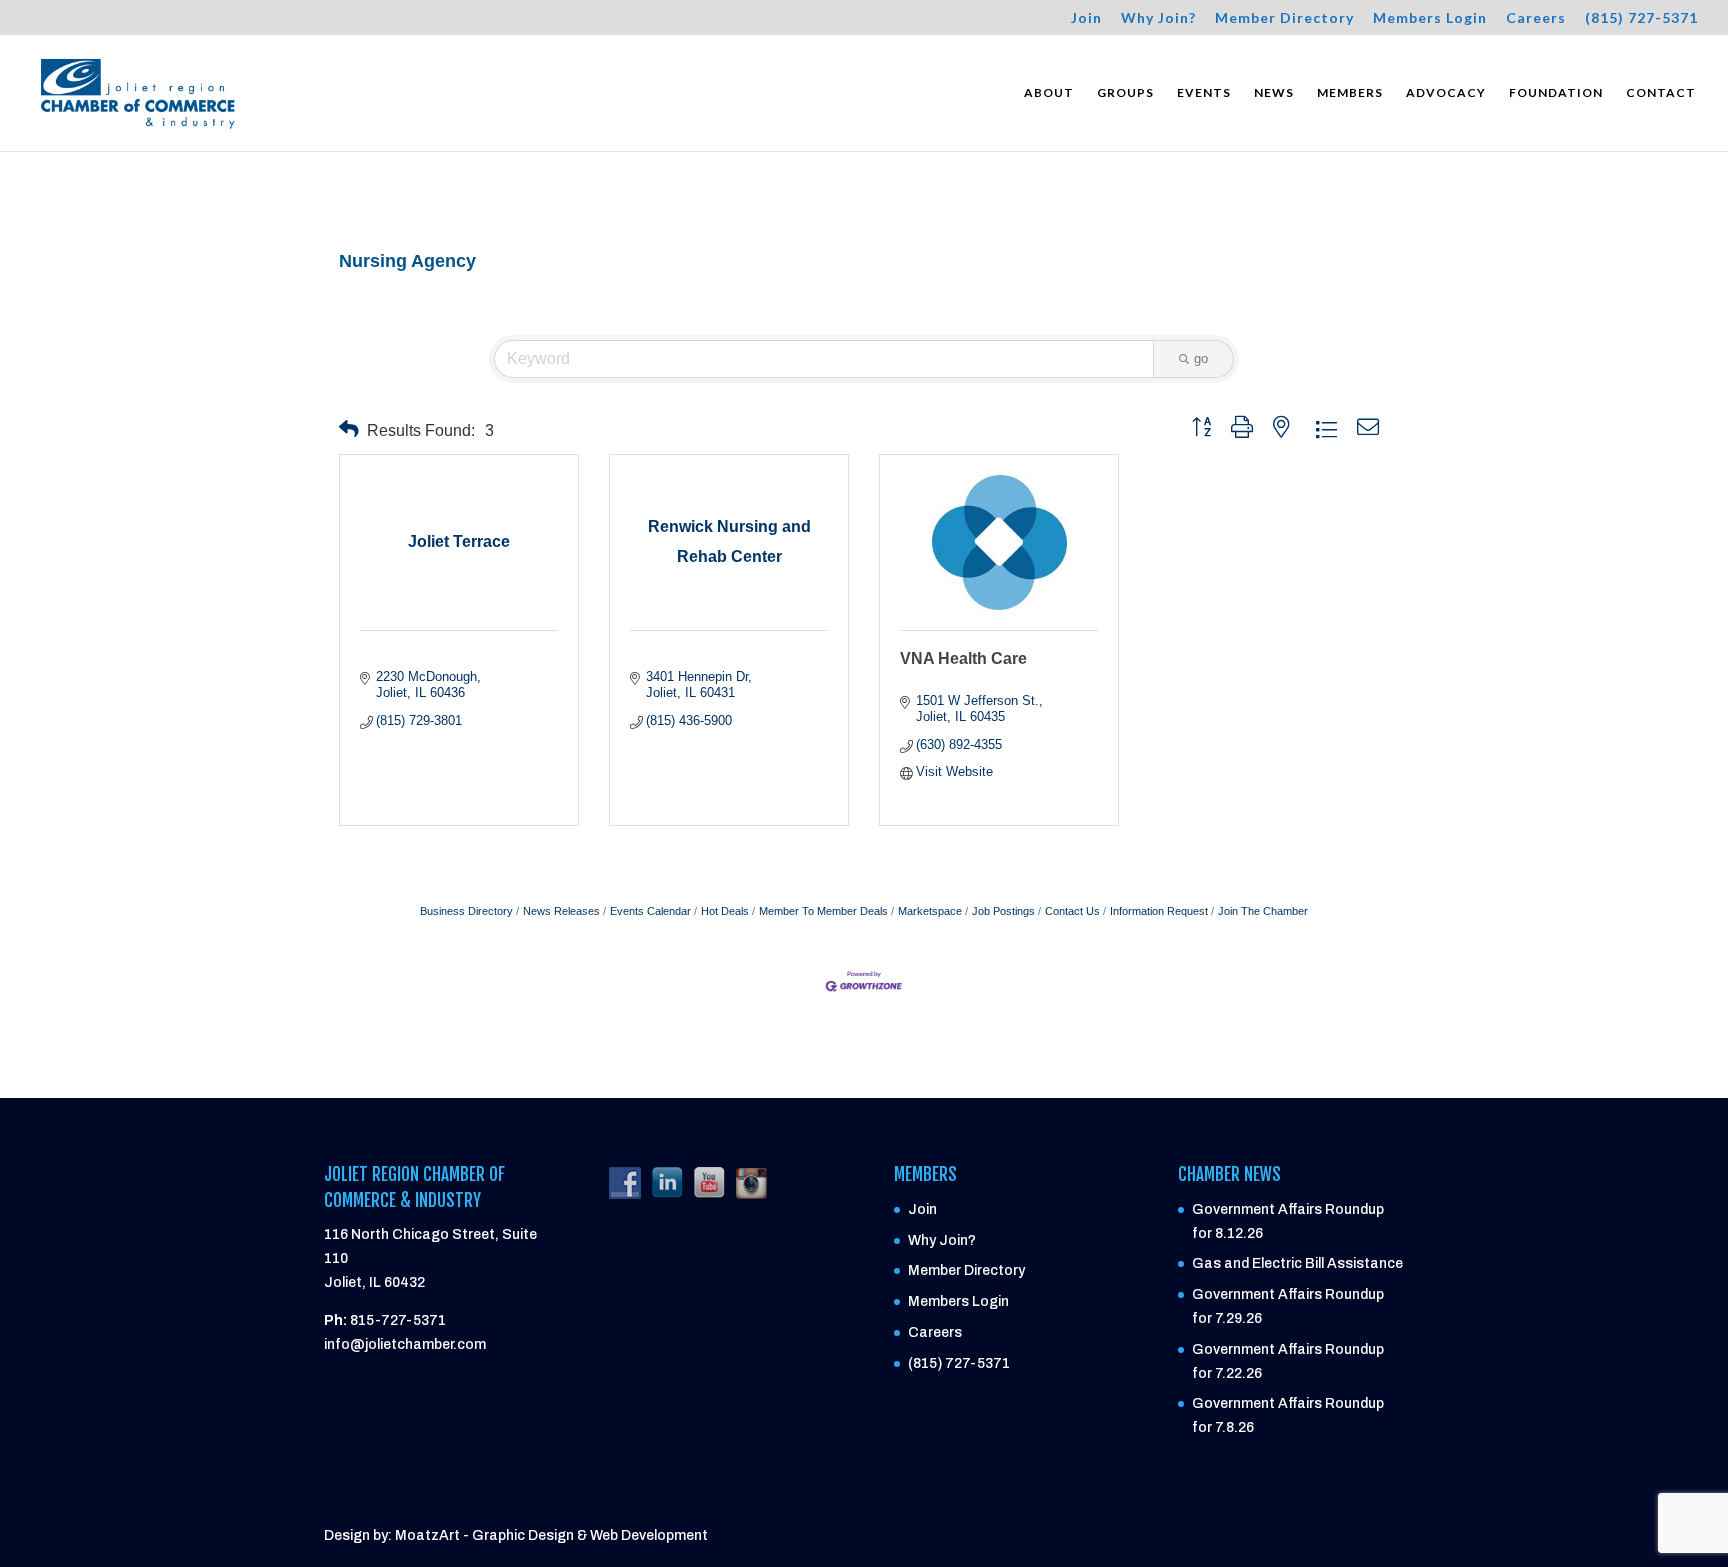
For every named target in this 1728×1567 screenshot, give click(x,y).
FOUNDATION (1556, 93)
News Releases (561, 911)
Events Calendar (650, 911)
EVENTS (1204, 93)
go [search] (1201, 358)
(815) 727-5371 (1641, 18)
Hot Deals (725, 911)
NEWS (1274, 93)
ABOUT (1049, 93)
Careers (1536, 18)
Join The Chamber (1263, 911)
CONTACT (1661, 93)
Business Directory (466, 911)
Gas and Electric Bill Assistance (1297, 1263)
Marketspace (930, 911)
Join (1086, 18)
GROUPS (1125, 93)
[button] (349, 429)
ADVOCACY (1446, 93)
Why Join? (1158, 18)
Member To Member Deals (823, 911)
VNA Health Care (963, 658)
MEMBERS (1350, 93)
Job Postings (1003, 911)
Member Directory (1284, 18)
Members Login (1430, 18)
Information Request (1159, 911)
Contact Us (1072, 911)
